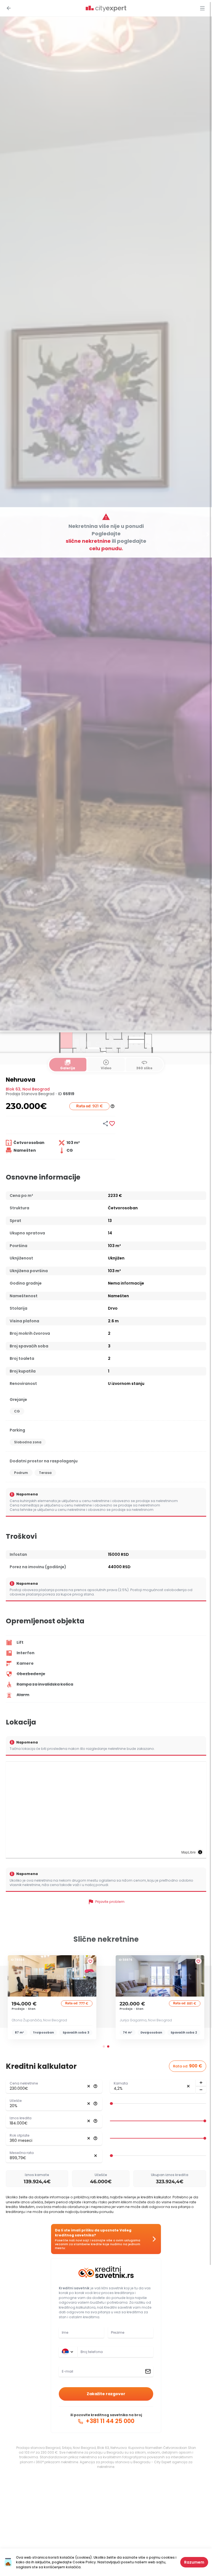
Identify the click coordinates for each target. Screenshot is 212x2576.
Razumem (194, 2562)
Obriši (89, 2086)
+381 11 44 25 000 (109, 2421)
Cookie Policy (84, 2562)
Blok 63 (13, 1089)
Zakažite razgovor (106, 2394)
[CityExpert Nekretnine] (106, 9)
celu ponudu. (106, 548)
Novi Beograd (36, 1089)
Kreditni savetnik (74, 2288)
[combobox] (115, 2352)
